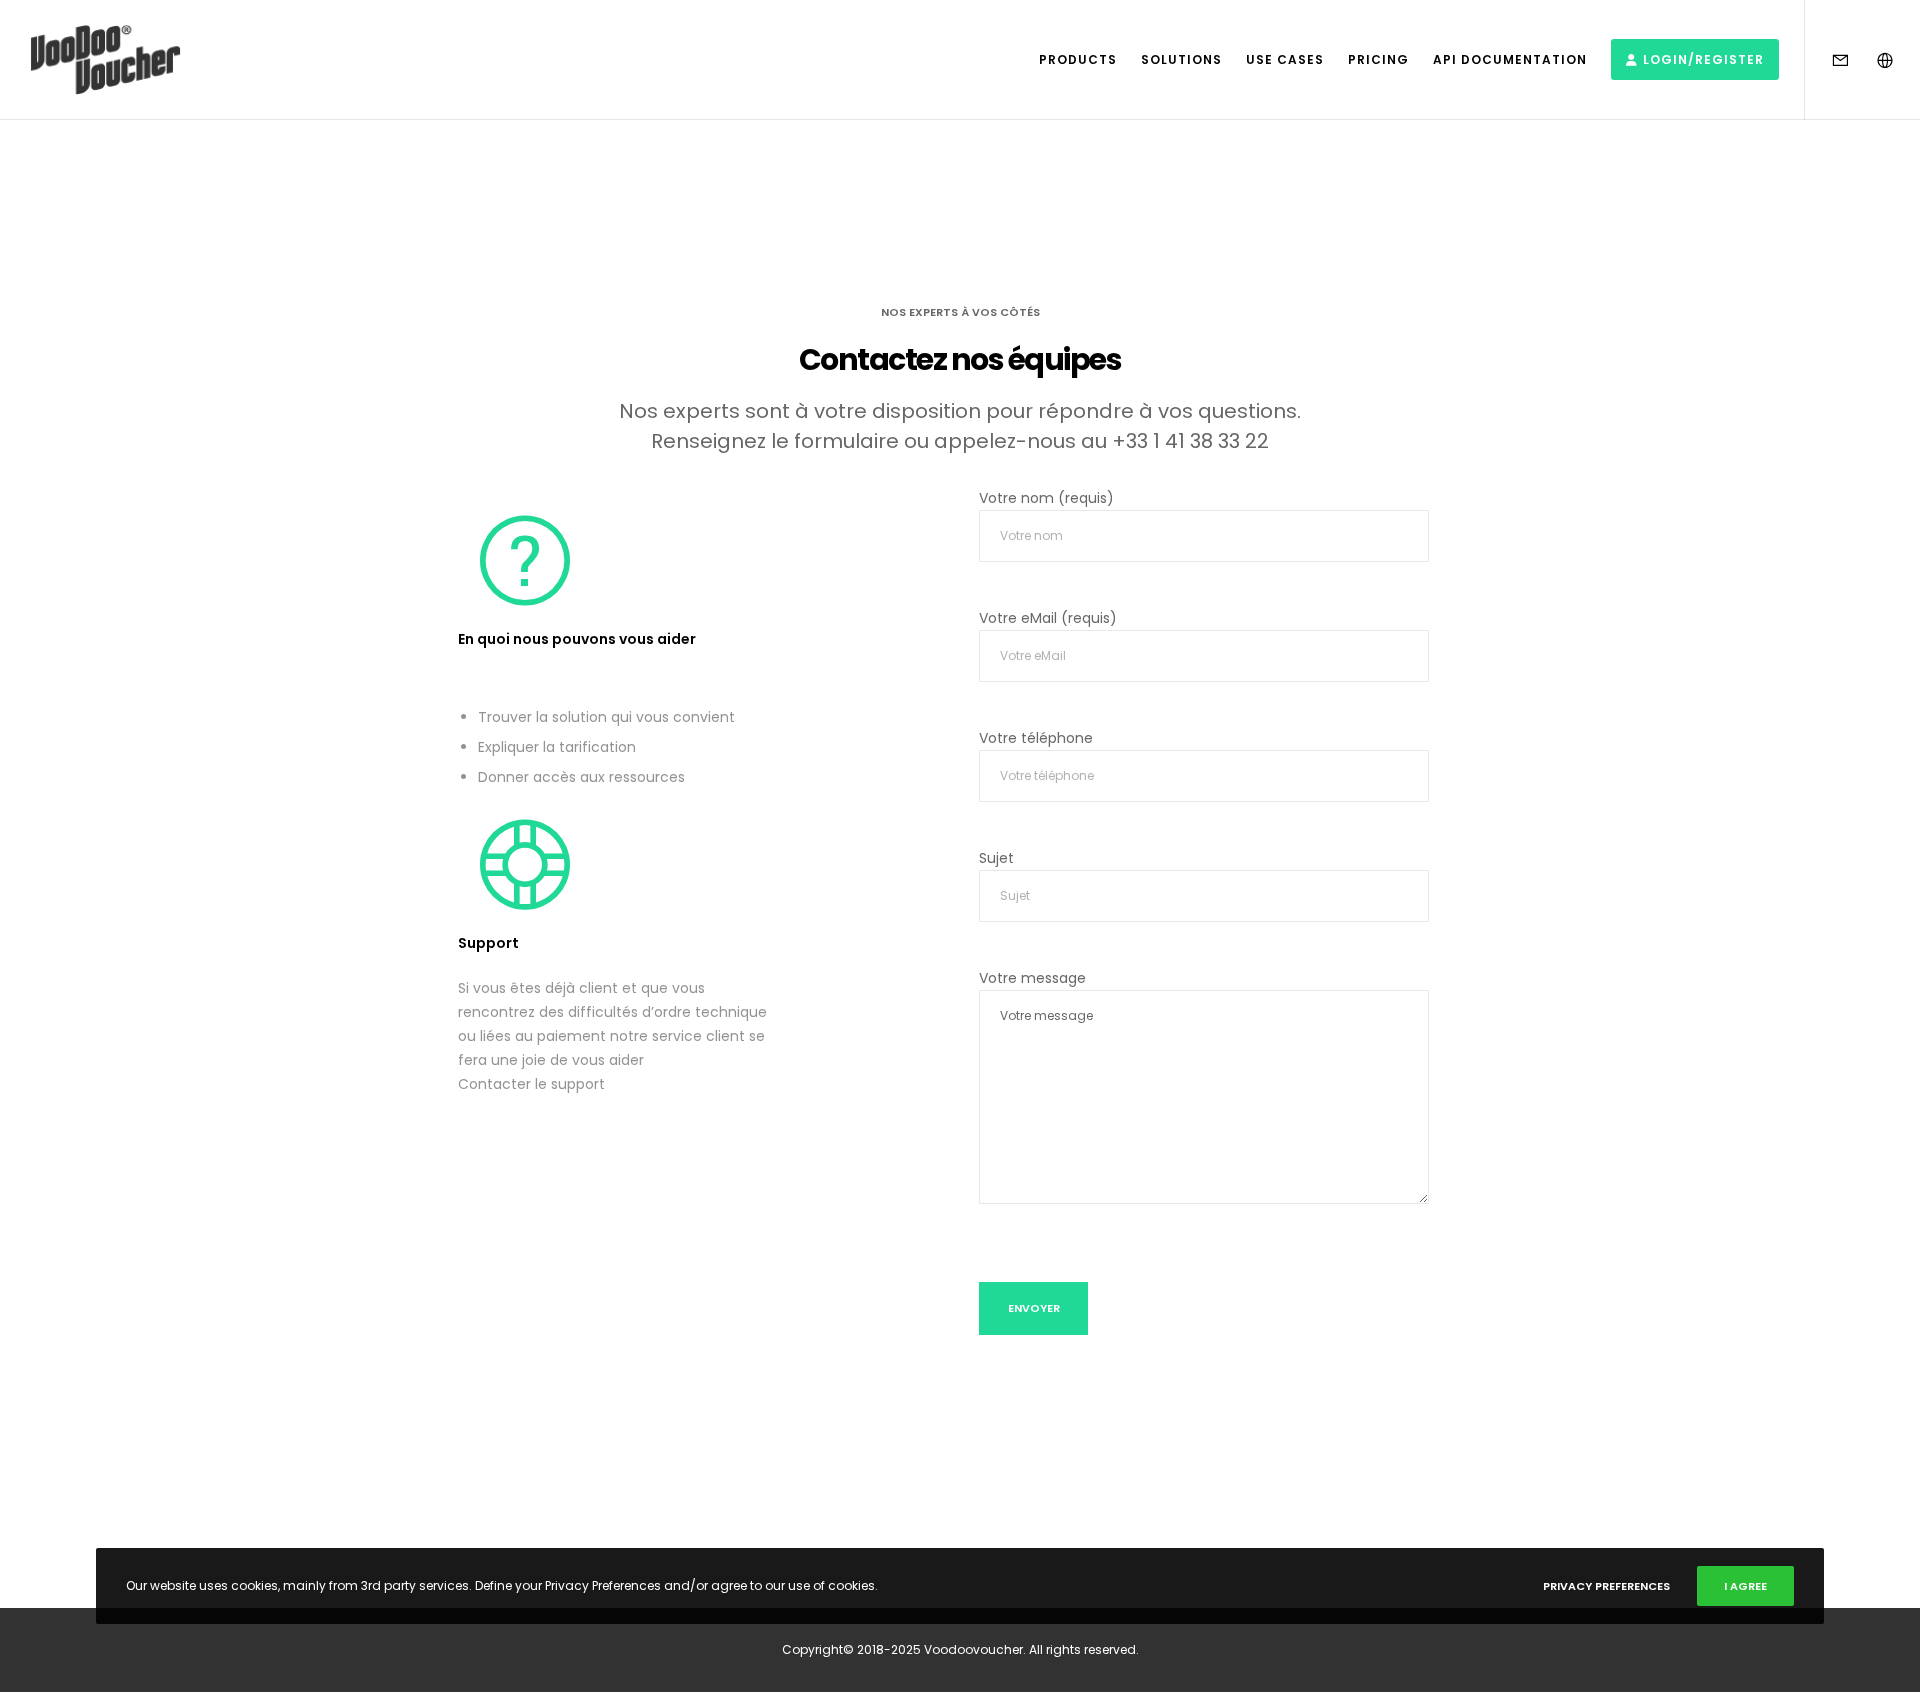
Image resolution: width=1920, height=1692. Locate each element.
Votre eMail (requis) (1048, 618)
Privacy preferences (1606, 1586)
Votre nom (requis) (1046, 498)
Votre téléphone (1036, 738)
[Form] (1827, 60)
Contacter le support (531, 1084)
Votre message (1032, 978)
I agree (1745, 1586)
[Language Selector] (1872, 60)
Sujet (996, 858)
